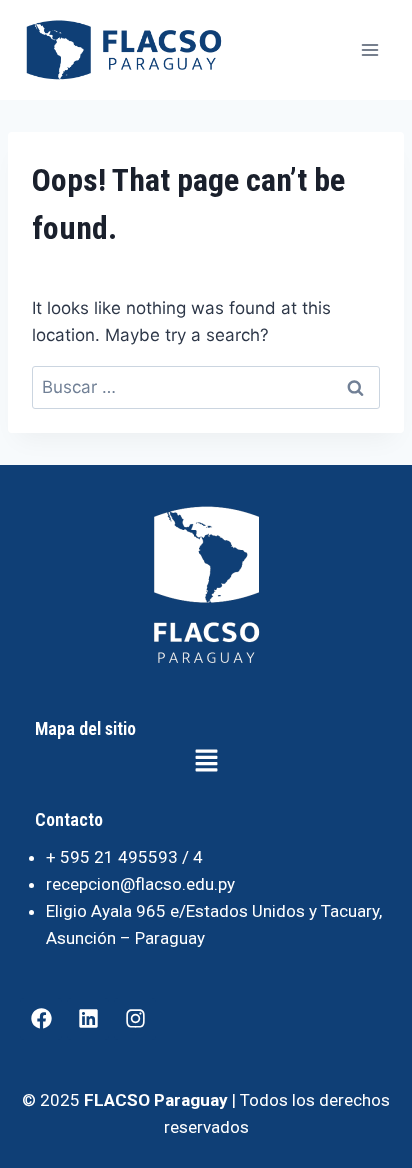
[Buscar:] (206, 387)
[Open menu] (369, 49)
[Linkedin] (88, 1019)
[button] (206, 762)
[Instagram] (135, 1019)
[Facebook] (41, 1019)
